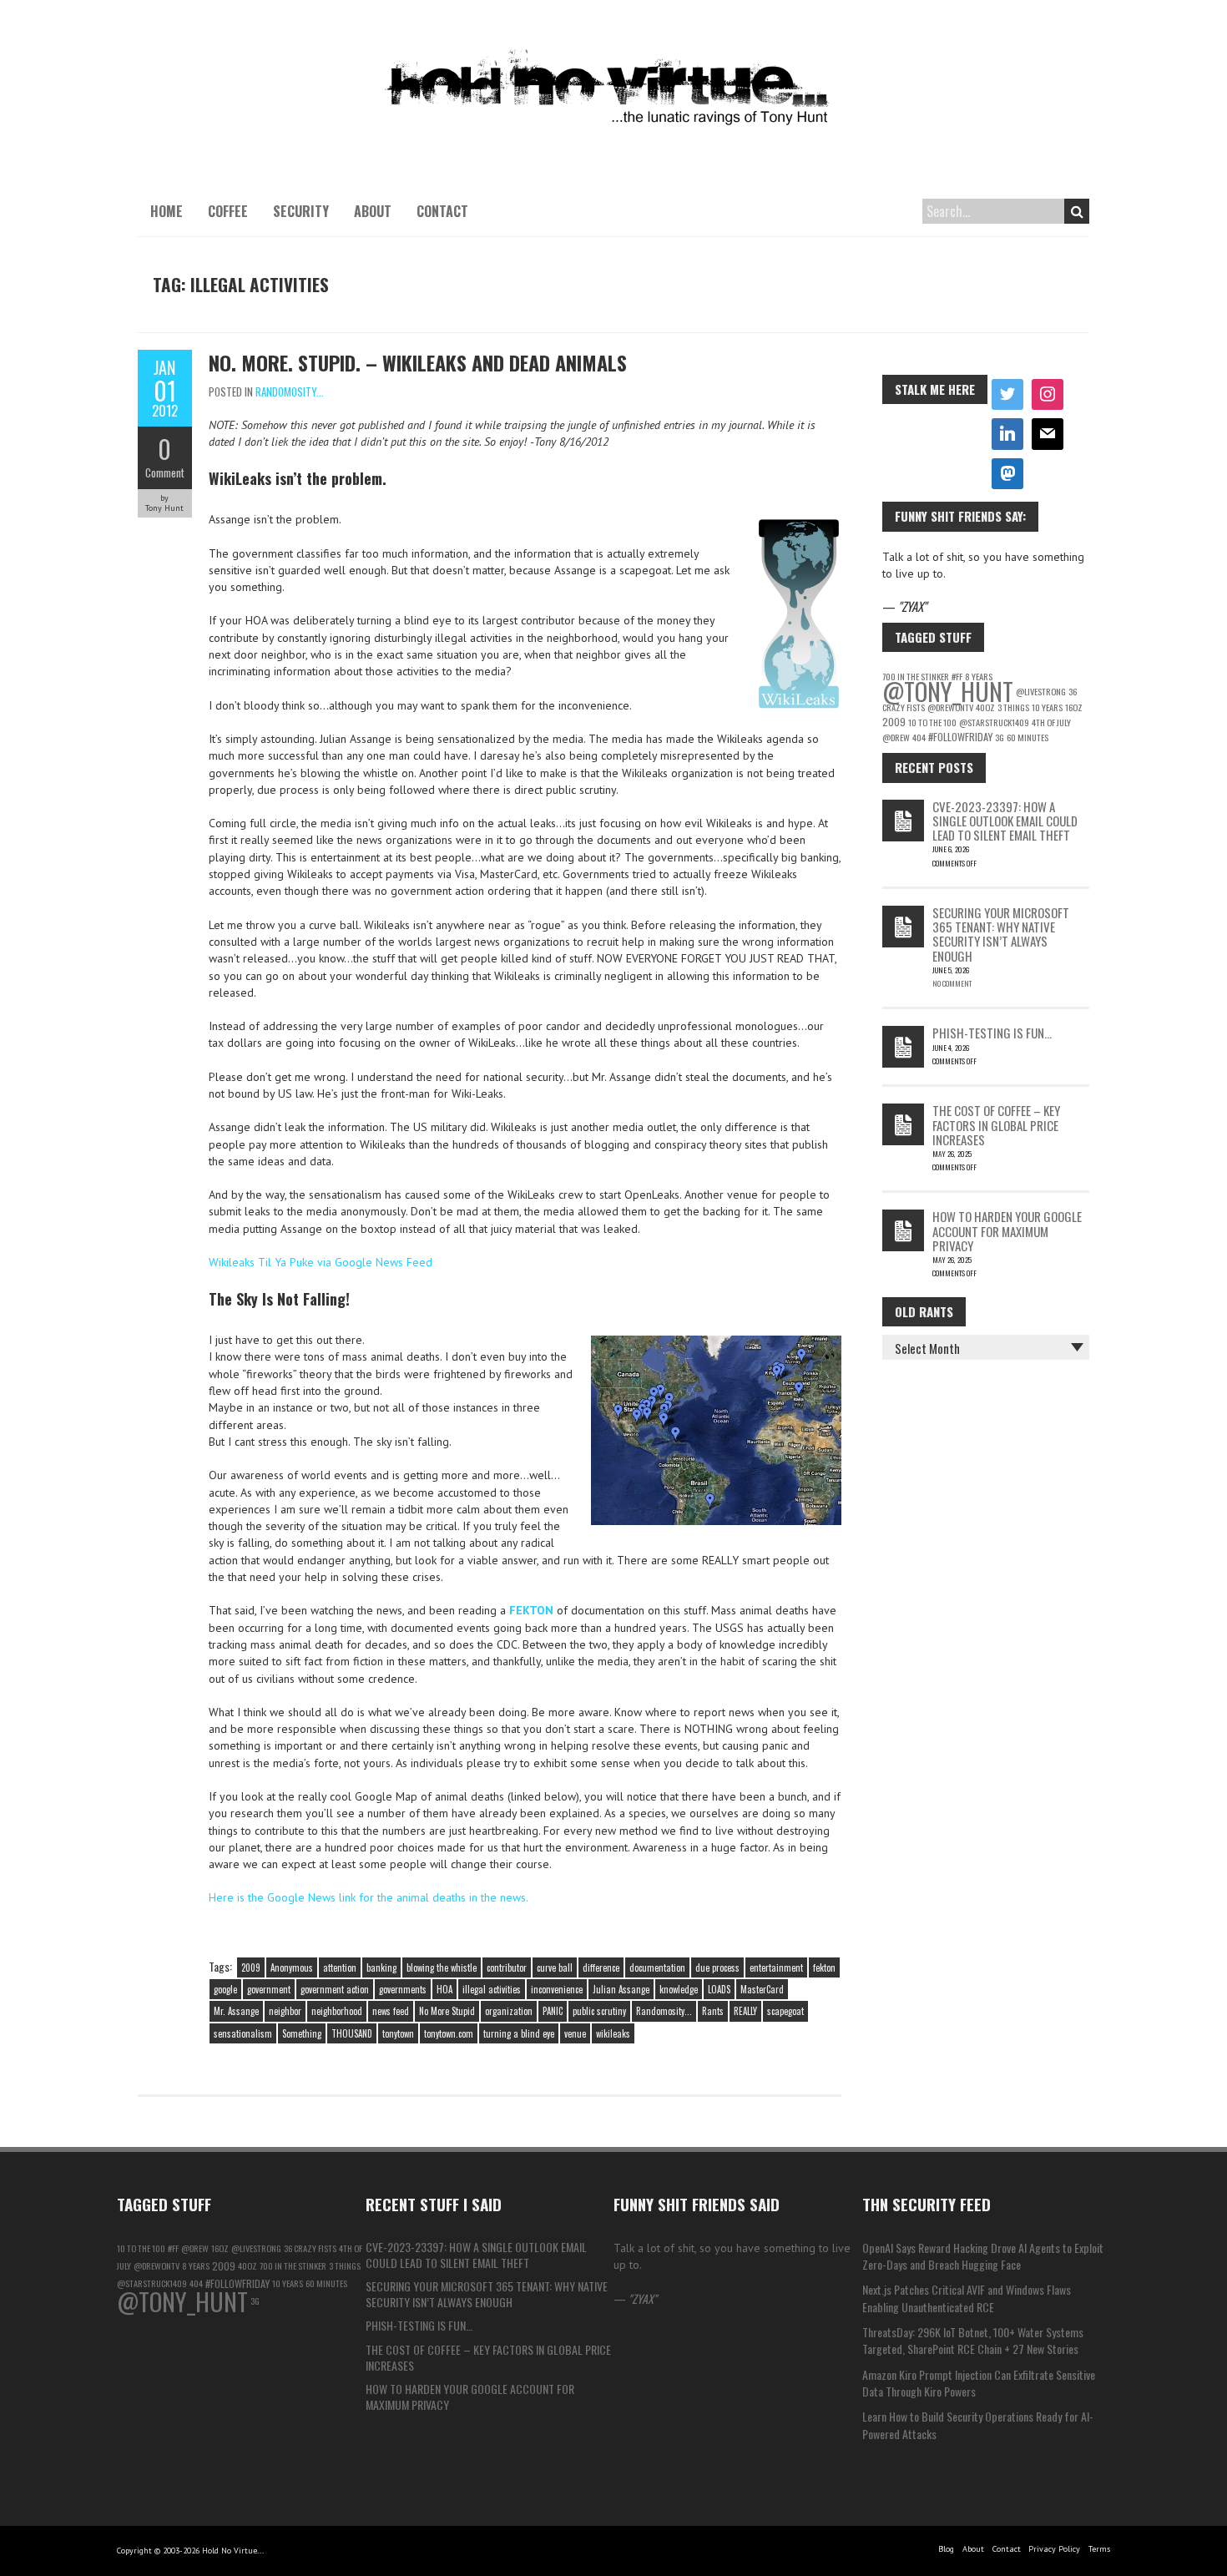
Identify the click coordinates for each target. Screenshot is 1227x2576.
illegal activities (492, 1989)
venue (575, 2033)
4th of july (1051, 722)
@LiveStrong (1041, 691)
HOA (444, 1989)
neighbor (285, 2011)
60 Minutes (1028, 737)
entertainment (776, 1967)
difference (601, 1967)
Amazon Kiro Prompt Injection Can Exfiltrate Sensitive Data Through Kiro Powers (979, 2383)
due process (717, 1967)
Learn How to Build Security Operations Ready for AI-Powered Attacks (978, 2424)
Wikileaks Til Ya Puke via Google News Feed (321, 1262)
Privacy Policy (1054, 2549)
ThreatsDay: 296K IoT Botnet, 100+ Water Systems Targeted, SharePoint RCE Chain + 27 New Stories (973, 2340)
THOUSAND (352, 2033)
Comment (165, 472)
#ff (173, 2248)
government (269, 1989)
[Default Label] (1007, 434)
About (373, 211)
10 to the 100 (932, 722)
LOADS (719, 1989)
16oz (1074, 707)
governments (403, 1989)
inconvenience (557, 1989)
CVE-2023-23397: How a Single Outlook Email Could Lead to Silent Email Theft (1005, 821)
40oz (985, 707)
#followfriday (960, 737)
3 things (1013, 707)
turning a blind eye (519, 2033)
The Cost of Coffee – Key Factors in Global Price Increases (996, 1125)
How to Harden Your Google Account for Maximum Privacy (1007, 1231)
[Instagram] (1048, 395)
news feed (391, 2011)
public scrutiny (599, 2011)
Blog (946, 2549)
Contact (442, 211)
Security (301, 211)
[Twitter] (1007, 395)
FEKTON (531, 1610)
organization (509, 2011)
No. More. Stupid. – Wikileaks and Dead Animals (418, 362)
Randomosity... (290, 391)
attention (340, 1967)
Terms (1099, 2549)
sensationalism (243, 2033)
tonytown (398, 2033)
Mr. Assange (236, 2011)
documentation (657, 1967)
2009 (251, 1967)
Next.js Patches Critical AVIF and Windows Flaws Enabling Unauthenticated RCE (967, 2298)
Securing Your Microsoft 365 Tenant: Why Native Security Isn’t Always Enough (1001, 934)
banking (381, 1967)
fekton (824, 1967)
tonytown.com (449, 2033)
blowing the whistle (442, 1967)
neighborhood (337, 2011)
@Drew (896, 737)
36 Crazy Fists (310, 2248)
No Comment (952, 983)
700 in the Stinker (293, 2265)
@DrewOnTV (950, 707)
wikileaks (613, 2033)
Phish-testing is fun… (992, 1033)
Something (302, 2033)
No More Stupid (447, 2011)
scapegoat (785, 2011)
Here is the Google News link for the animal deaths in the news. (369, 1897)
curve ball (555, 1967)
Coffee (228, 211)
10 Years (1047, 707)
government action (335, 1989)
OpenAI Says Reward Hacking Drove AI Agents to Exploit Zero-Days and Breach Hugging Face (983, 2256)
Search (1077, 211)
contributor (507, 1967)
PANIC (553, 2011)
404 (919, 737)
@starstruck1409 (994, 722)
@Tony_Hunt (948, 691)
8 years (196, 2265)
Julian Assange (621, 1989)
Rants (713, 2011)
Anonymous (292, 1967)
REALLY (745, 2011)
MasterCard (762, 1989)
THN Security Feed (927, 2204)
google (225, 1989)
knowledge (679, 1989)
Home (167, 211)
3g (1000, 737)
